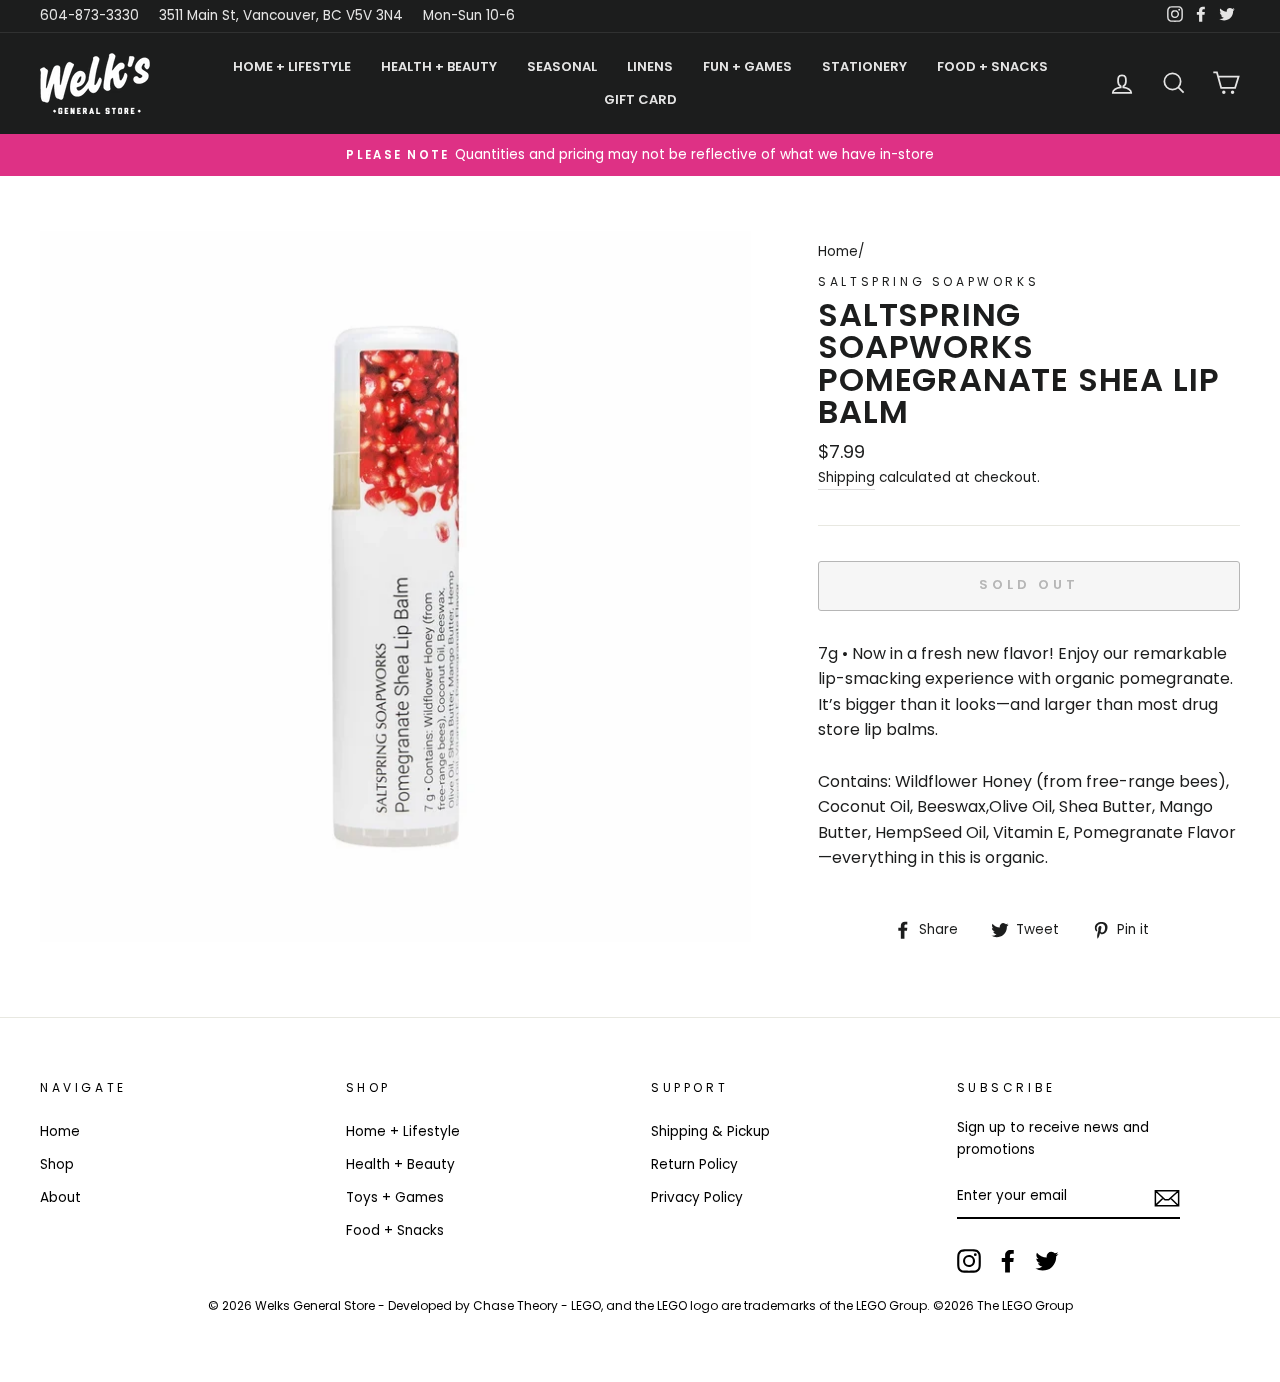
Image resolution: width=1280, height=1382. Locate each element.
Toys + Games (395, 1197)
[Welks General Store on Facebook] (1008, 1261)
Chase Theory (515, 1305)
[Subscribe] (1167, 1197)
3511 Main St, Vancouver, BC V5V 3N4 (281, 15)
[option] (640, 155)
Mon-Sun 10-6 (469, 15)
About (60, 1197)
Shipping (846, 477)
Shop (57, 1164)
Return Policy (694, 1164)
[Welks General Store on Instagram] (969, 1261)
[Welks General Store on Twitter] (1047, 1261)
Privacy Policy (697, 1197)
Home (838, 251)
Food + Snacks (395, 1230)
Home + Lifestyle (403, 1131)
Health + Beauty (400, 1164)
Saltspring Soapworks (928, 281)
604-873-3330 (89, 15)
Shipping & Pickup (710, 1131)
